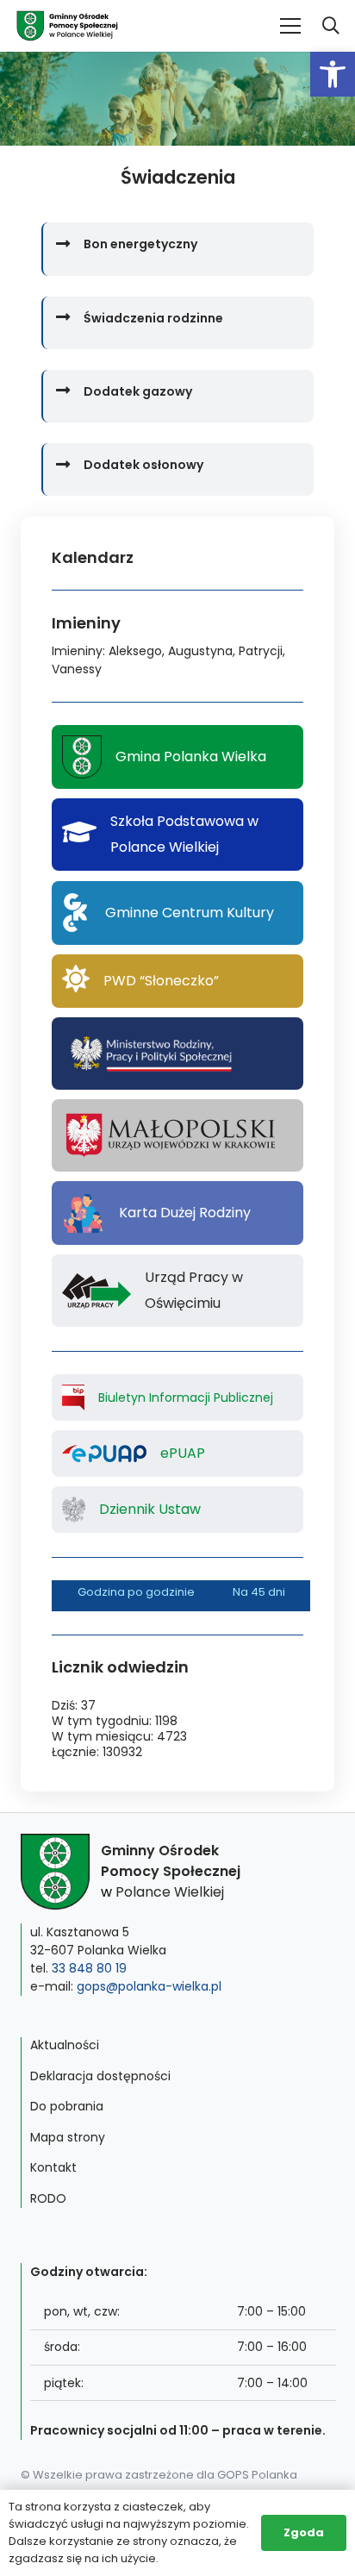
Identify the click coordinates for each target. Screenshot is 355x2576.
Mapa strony (68, 2137)
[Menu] (290, 26)
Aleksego (135, 651)
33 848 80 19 (89, 1968)
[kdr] (84, 1213)
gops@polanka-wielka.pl (149, 1986)
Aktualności (65, 2045)
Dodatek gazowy (138, 391)
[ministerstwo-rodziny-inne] (150, 1054)
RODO (48, 2198)
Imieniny (77, 651)
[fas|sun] (76, 981)
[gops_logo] (67, 26)
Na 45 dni (259, 1592)
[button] (333, 74)
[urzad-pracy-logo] (97, 1291)
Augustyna (200, 651)
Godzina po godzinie (136, 1592)
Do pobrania (67, 2106)
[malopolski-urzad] (177, 1135)
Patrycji (261, 651)
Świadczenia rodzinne (153, 318)
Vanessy (77, 669)
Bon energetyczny (140, 244)
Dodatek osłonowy (143, 465)
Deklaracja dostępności (100, 2076)
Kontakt (53, 2167)
